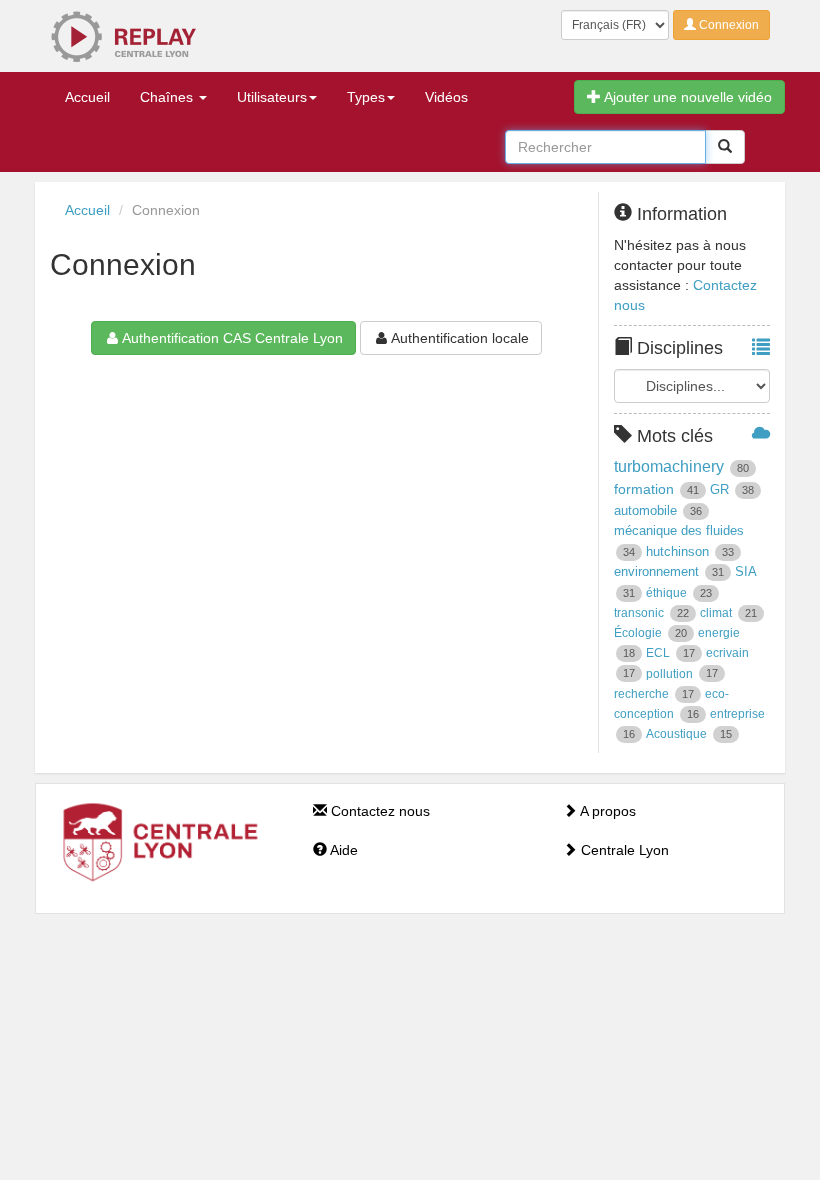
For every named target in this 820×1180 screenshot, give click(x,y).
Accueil (87, 97)
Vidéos (446, 97)
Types (366, 97)
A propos (606, 811)
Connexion (727, 25)
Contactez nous (378, 811)
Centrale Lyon (623, 850)
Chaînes (168, 97)
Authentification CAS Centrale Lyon (232, 338)
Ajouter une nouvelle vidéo (686, 97)
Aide (342, 850)
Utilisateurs (272, 97)
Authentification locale (460, 338)
